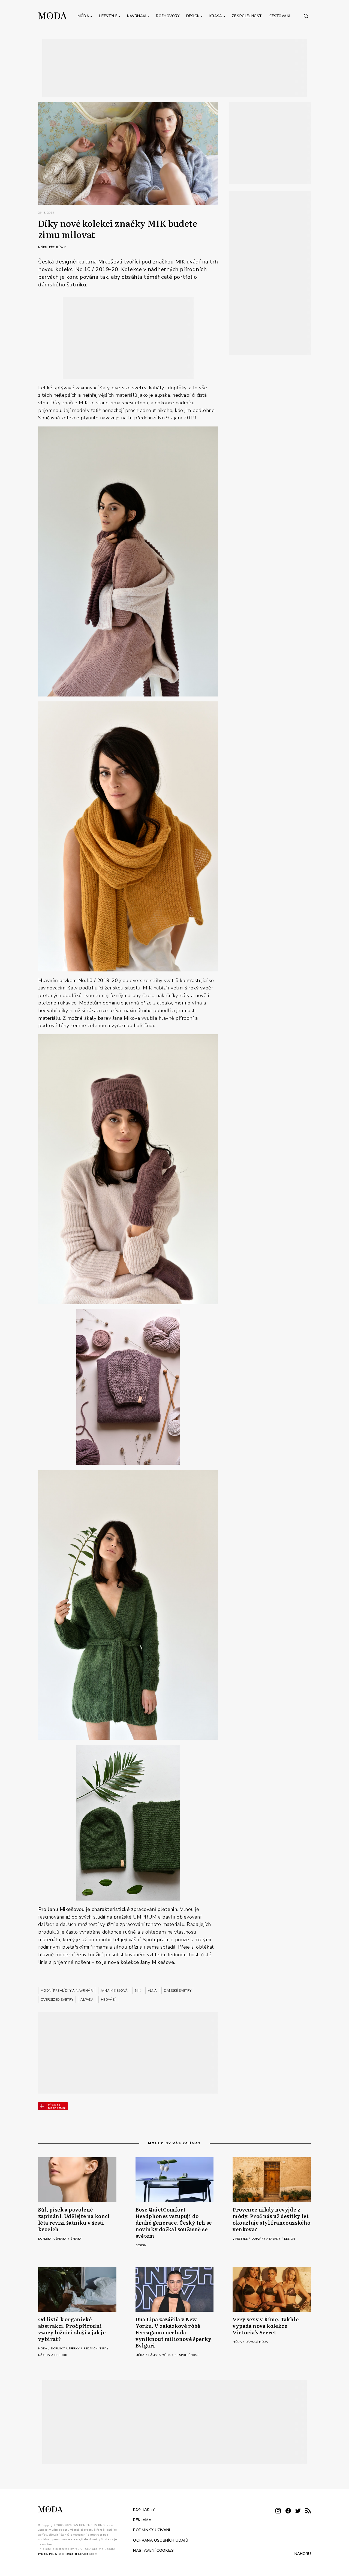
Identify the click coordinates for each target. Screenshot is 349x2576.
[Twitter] (298, 2511)
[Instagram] (278, 2511)
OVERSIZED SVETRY (57, 2000)
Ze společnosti (247, 16)
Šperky (76, 2239)
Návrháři (137, 16)
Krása (216, 16)
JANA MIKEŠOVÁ (114, 1991)
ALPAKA (87, 2000)
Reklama (142, 2520)
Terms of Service (77, 2554)
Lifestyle (108, 16)
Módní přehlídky (52, 247)
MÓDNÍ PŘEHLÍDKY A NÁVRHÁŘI (67, 1991)
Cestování (280, 16)
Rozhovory (168, 16)
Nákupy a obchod (53, 2355)
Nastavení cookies (153, 2550)
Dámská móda (160, 2355)
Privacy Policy (48, 2554)
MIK (138, 1991)
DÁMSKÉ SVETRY (178, 1991)
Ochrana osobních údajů (161, 2540)
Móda (84, 16)
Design (193, 16)
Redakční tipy (95, 2349)
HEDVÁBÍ (108, 2000)
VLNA (152, 1991)
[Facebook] (288, 2511)
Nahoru (303, 2554)
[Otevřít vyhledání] (306, 16)
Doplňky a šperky (53, 2239)
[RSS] (308, 2511)
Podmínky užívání (151, 2530)
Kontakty (144, 2510)
